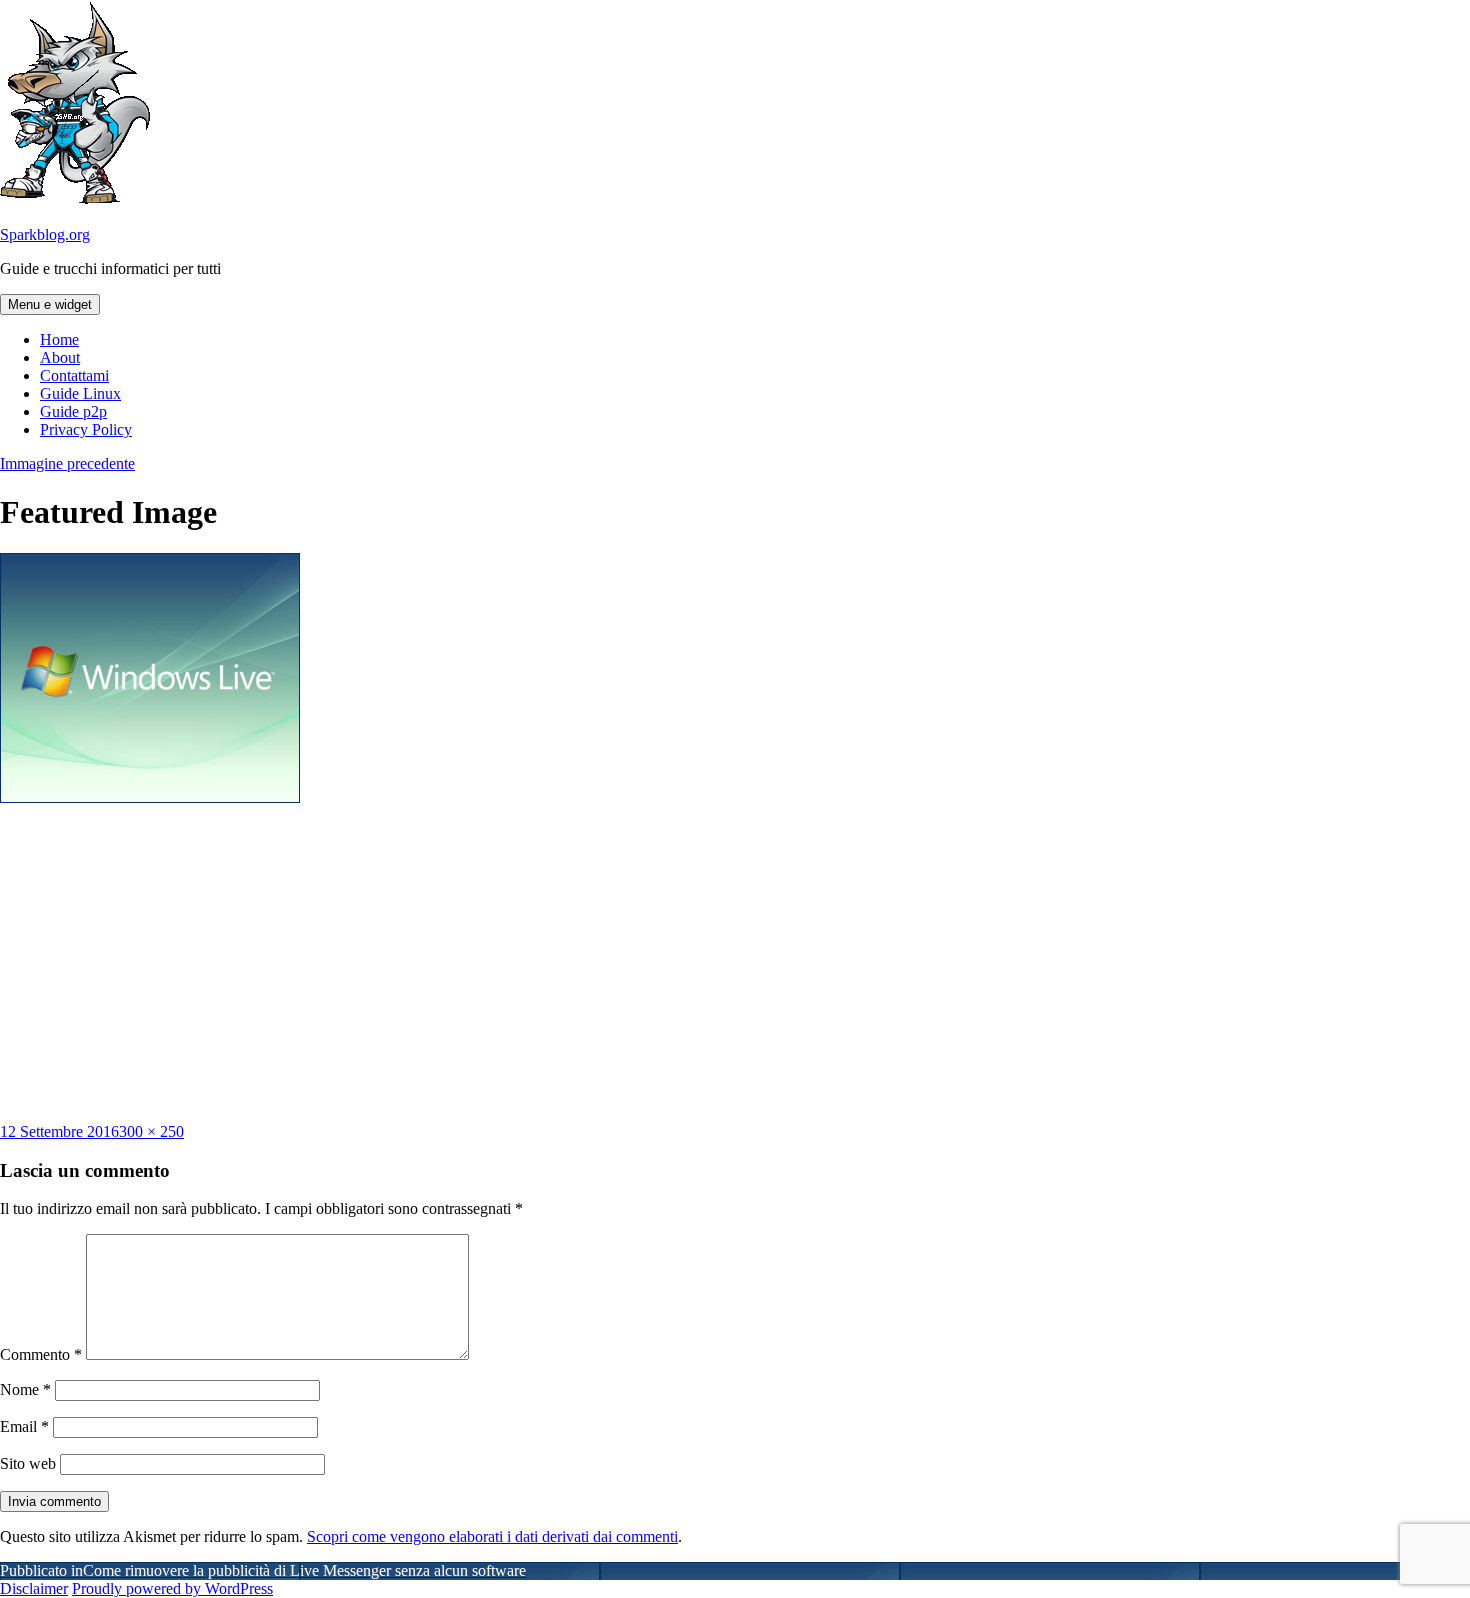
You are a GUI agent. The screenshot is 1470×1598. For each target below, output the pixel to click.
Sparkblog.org (45, 234)
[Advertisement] (735, 963)
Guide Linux (80, 393)
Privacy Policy (86, 429)
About (60, 357)
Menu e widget (50, 304)
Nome (25, 1389)
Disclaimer (34, 1588)
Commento (41, 1354)
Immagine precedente (67, 463)
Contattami (74, 375)
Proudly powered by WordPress (172, 1588)
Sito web (28, 1463)
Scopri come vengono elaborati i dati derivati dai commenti (492, 1536)
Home (59, 339)
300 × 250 (151, 1131)
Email (24, 1426)
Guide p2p (73, 411)
